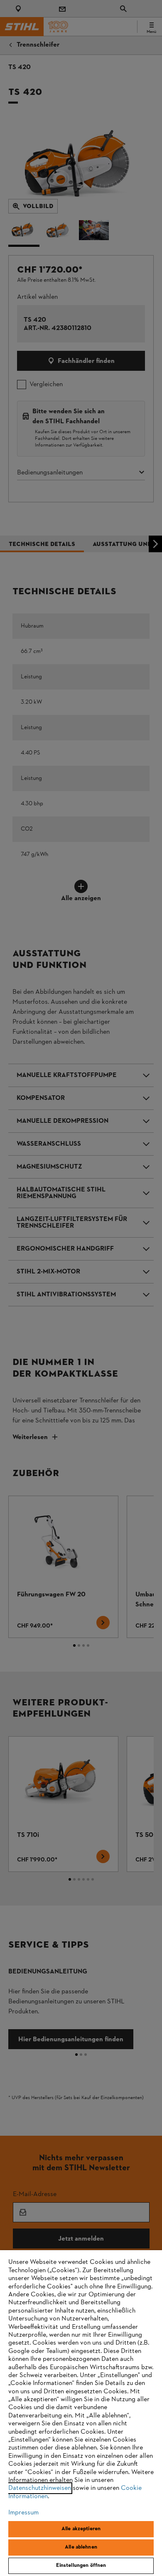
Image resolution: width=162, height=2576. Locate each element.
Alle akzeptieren (81, 2529)
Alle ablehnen (81, 2547)
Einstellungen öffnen (81, 2566)
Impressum (23, 2513)
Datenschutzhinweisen (40, 2488)
